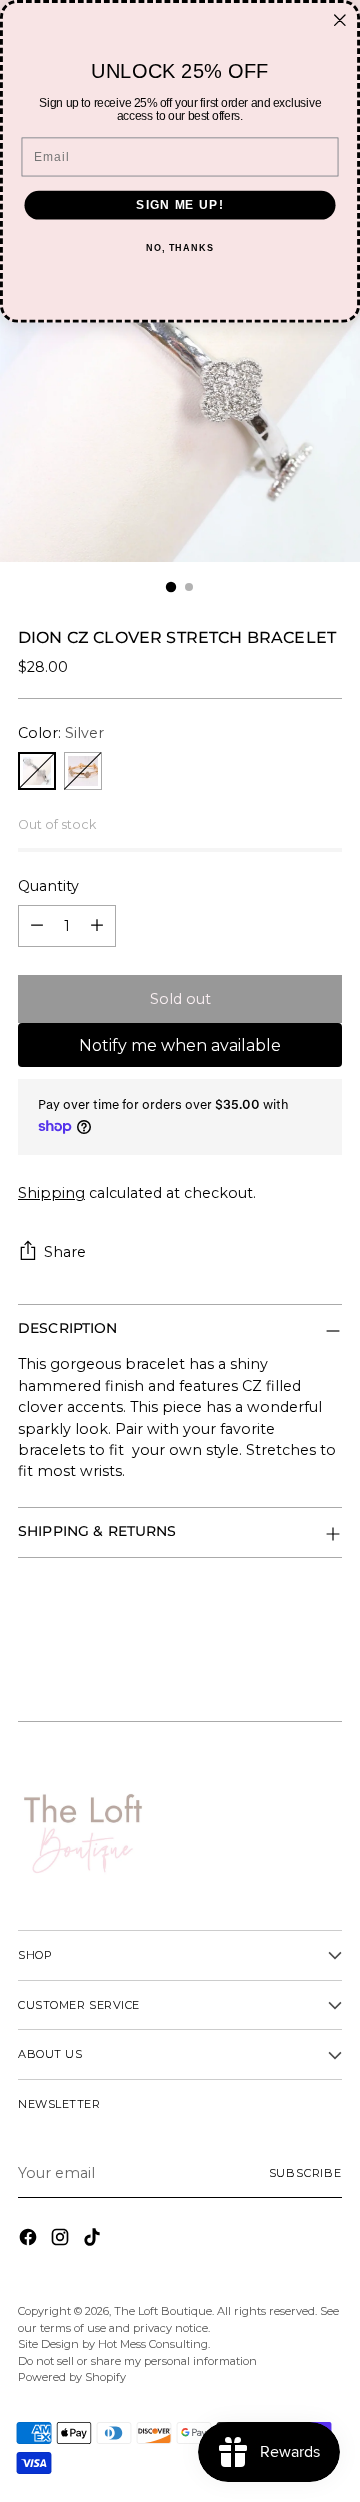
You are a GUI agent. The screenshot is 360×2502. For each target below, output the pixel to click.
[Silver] (37, 771)
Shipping (51, 1193)
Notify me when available (180, 1045)
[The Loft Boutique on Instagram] (62, 2240)
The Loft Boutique (163, 2311)
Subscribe (305, 2173)
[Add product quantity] (97, 926)
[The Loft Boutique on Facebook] (30, 2240)
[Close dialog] (340, 20)
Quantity (48, 886)
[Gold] (83, 771)
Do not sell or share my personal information (137, 2361)
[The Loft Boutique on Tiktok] (94, 2240)
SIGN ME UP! (179, 205)
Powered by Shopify (72, 2377)
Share (65, 1252)
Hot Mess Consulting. (154, 2344)
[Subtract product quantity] (37, 926)
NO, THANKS (180, 248)
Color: (61, 733)
